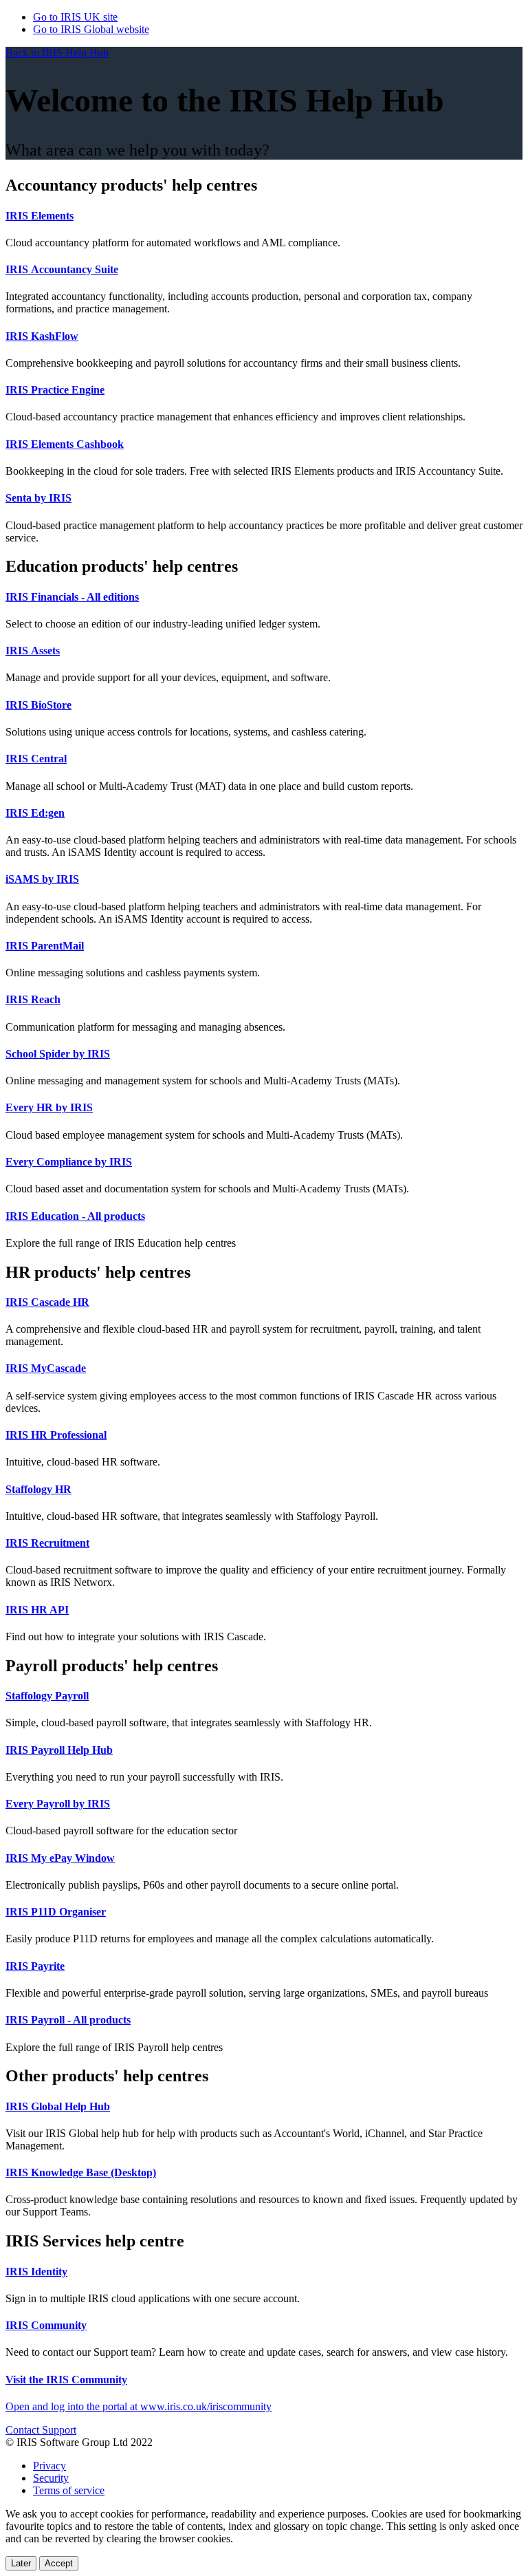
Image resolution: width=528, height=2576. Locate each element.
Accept (59, 2563)
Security (51, 2478)
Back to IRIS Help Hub (57, 53)
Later (21, 2563)
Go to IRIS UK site (75, 17)
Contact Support (41, 2430)
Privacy (49, 2466)
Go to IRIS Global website (91, 29)
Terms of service (69, 2490)
